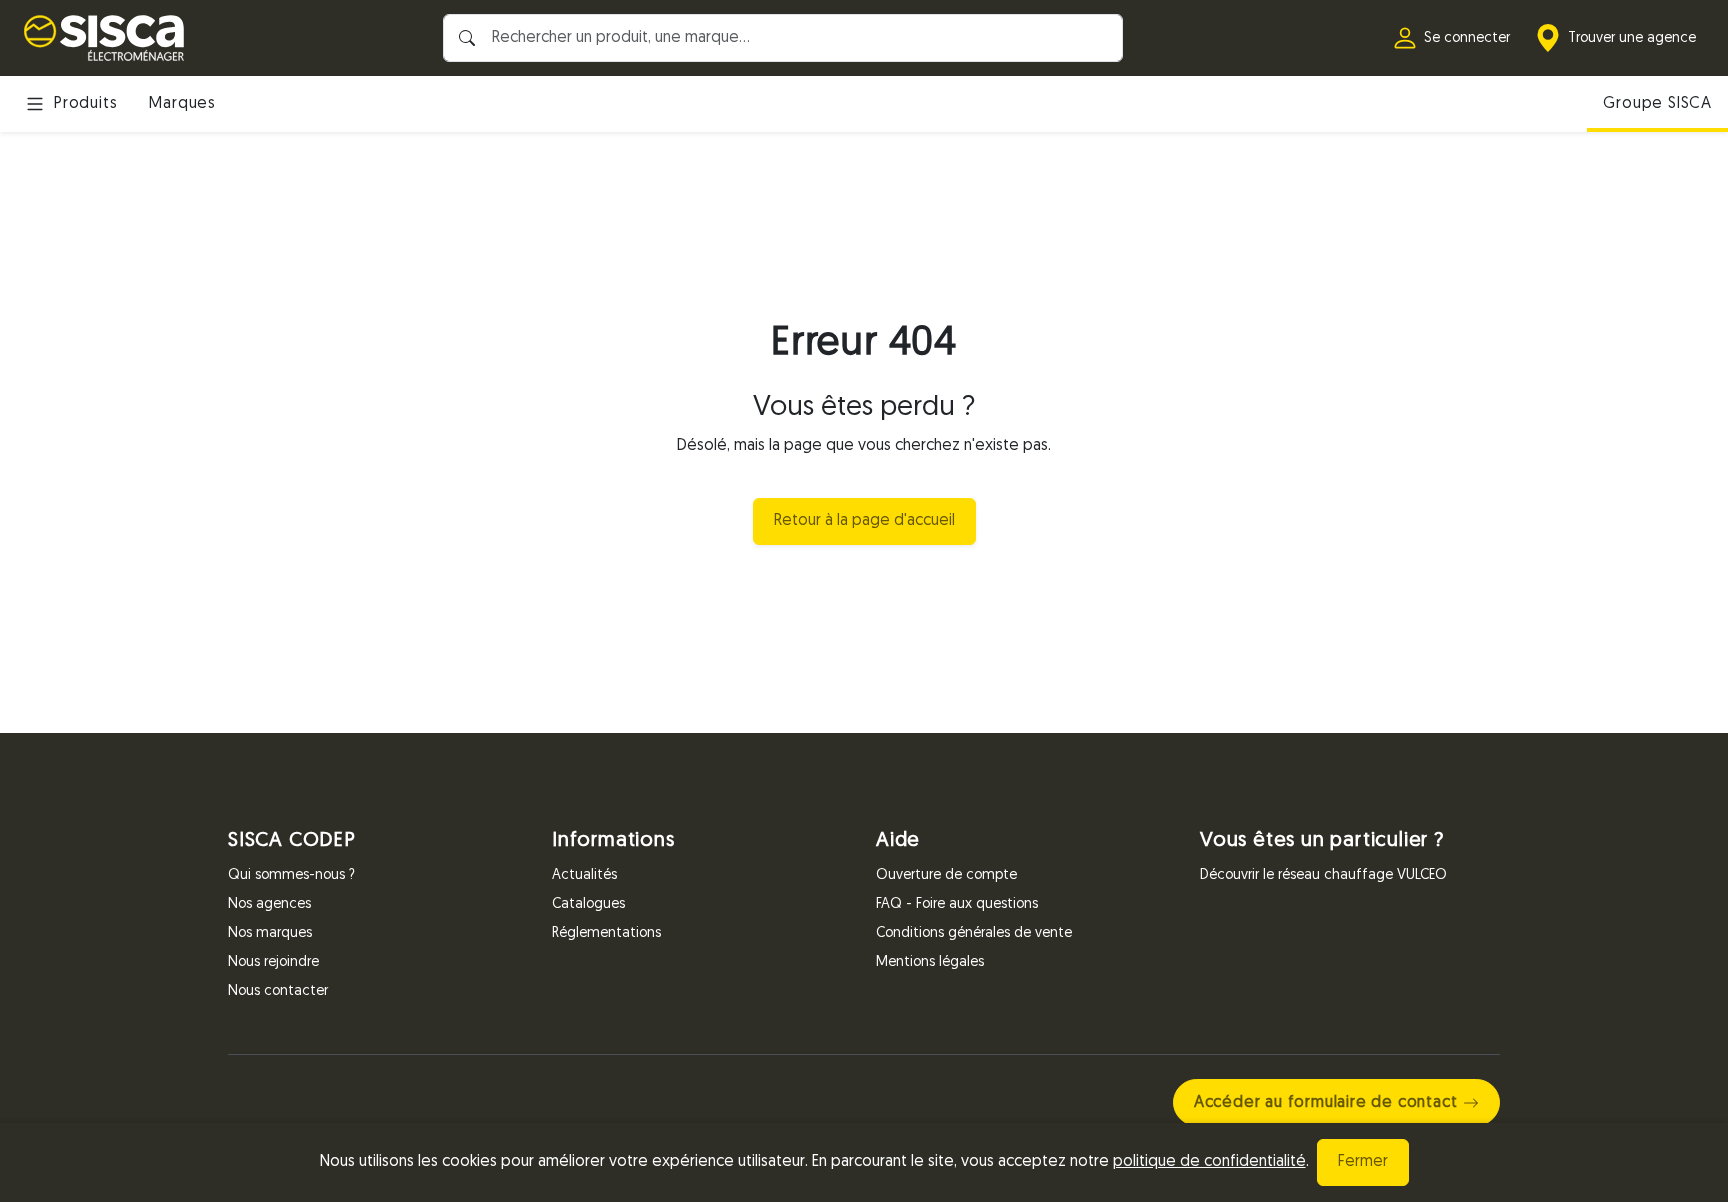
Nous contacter (278, 991)
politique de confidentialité (1209, 1162)
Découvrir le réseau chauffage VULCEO (1323, 875)
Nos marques (270, 933)
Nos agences (269, 904)
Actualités (584, 875)
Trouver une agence (1632, 38)
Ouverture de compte (946, 875)
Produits (85, 104)
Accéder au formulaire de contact (1326, 1103)
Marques (182, 104)
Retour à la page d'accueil (864, 521)
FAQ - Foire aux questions (957, 904)
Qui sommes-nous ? (291, 875)
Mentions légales (930, 962)
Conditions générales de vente (974, 933)
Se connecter (1467, 38)
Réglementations (606, 933)
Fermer (1363, 1162)
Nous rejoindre (273, 962)
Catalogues (588, 904)
